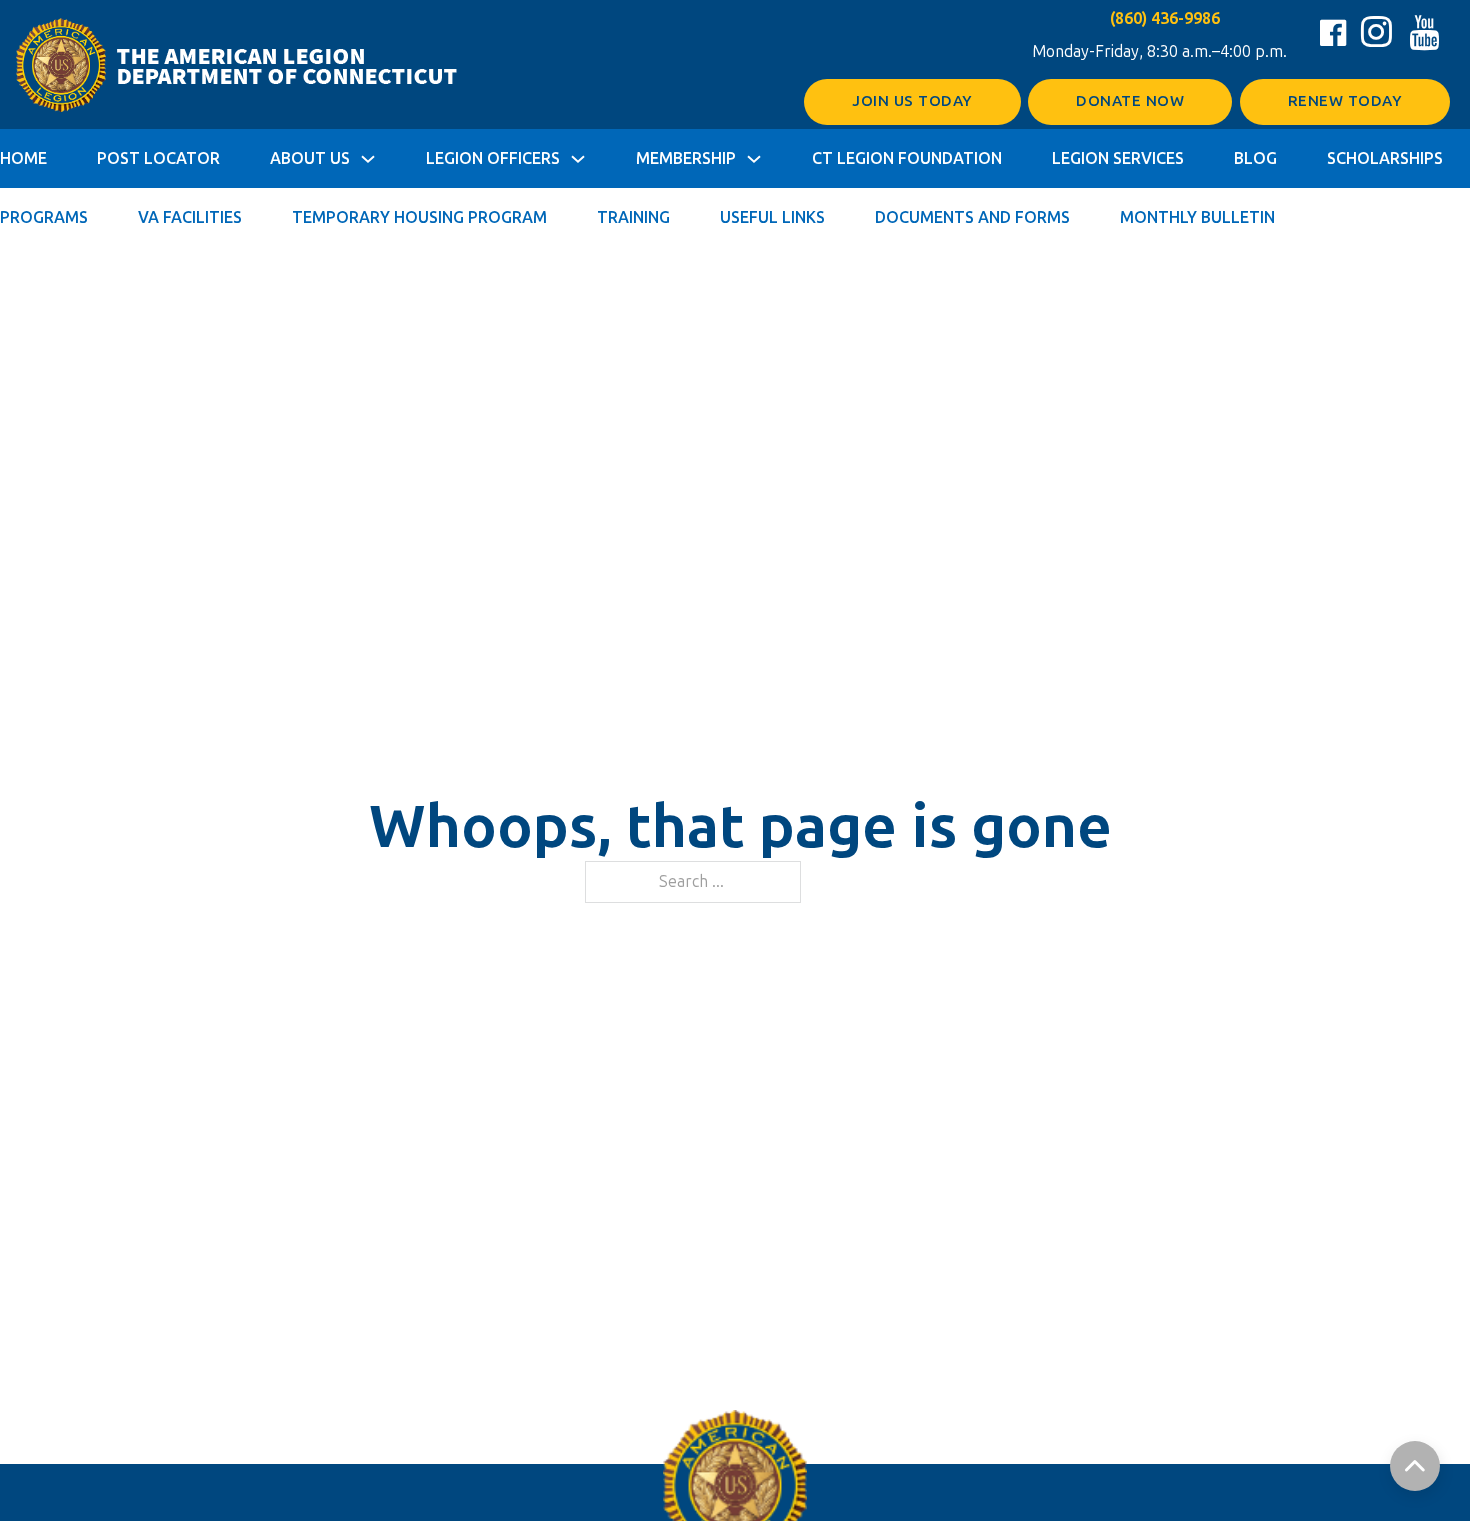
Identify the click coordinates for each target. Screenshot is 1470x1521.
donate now (1130, 101)
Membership (686, 158)
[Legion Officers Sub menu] (578, 159)
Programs (44, 217)
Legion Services (1118, 158)
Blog (1255, 158)
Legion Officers (493, 158)
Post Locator (158, 158)
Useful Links (772, 217)
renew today (1345, 101)
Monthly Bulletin (1197, 217)
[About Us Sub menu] (368, 159)
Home (23, 158)
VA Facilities (190, 217)
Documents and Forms (972, 217)
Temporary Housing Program (419, 217)
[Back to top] (1415, 1466)
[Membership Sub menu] (754, 159)
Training (633, 217)
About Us (310, 158)
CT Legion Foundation (907, 158)
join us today (912, 101)
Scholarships (1385, 158)
